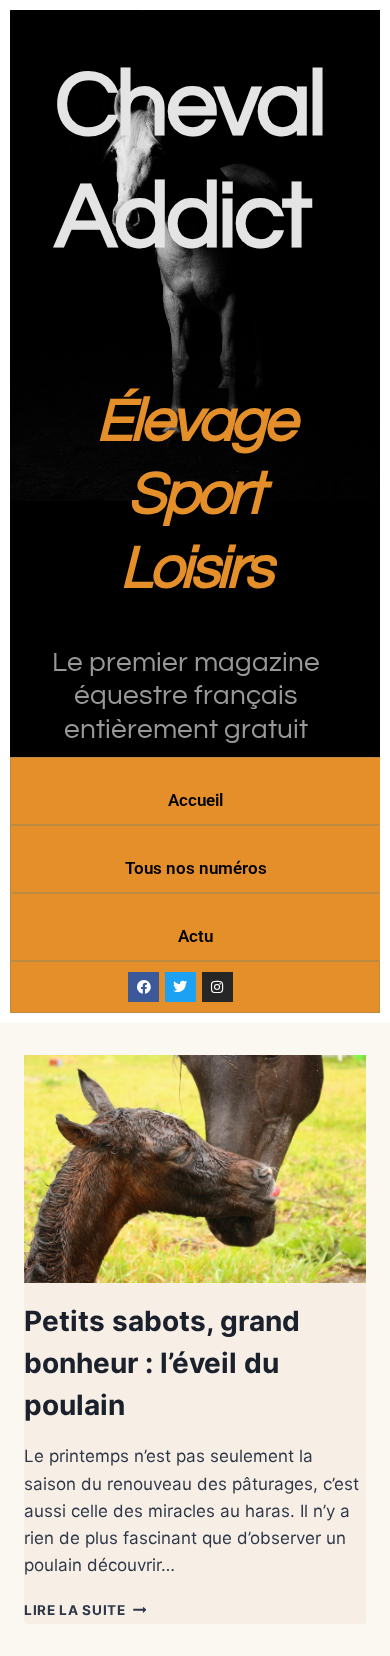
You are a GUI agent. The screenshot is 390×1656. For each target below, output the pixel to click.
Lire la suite (85, 1610)
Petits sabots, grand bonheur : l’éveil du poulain (162, 1363)
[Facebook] (143, 987)
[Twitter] (180, 987)
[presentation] (195, 1169)
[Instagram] (217, 987)
